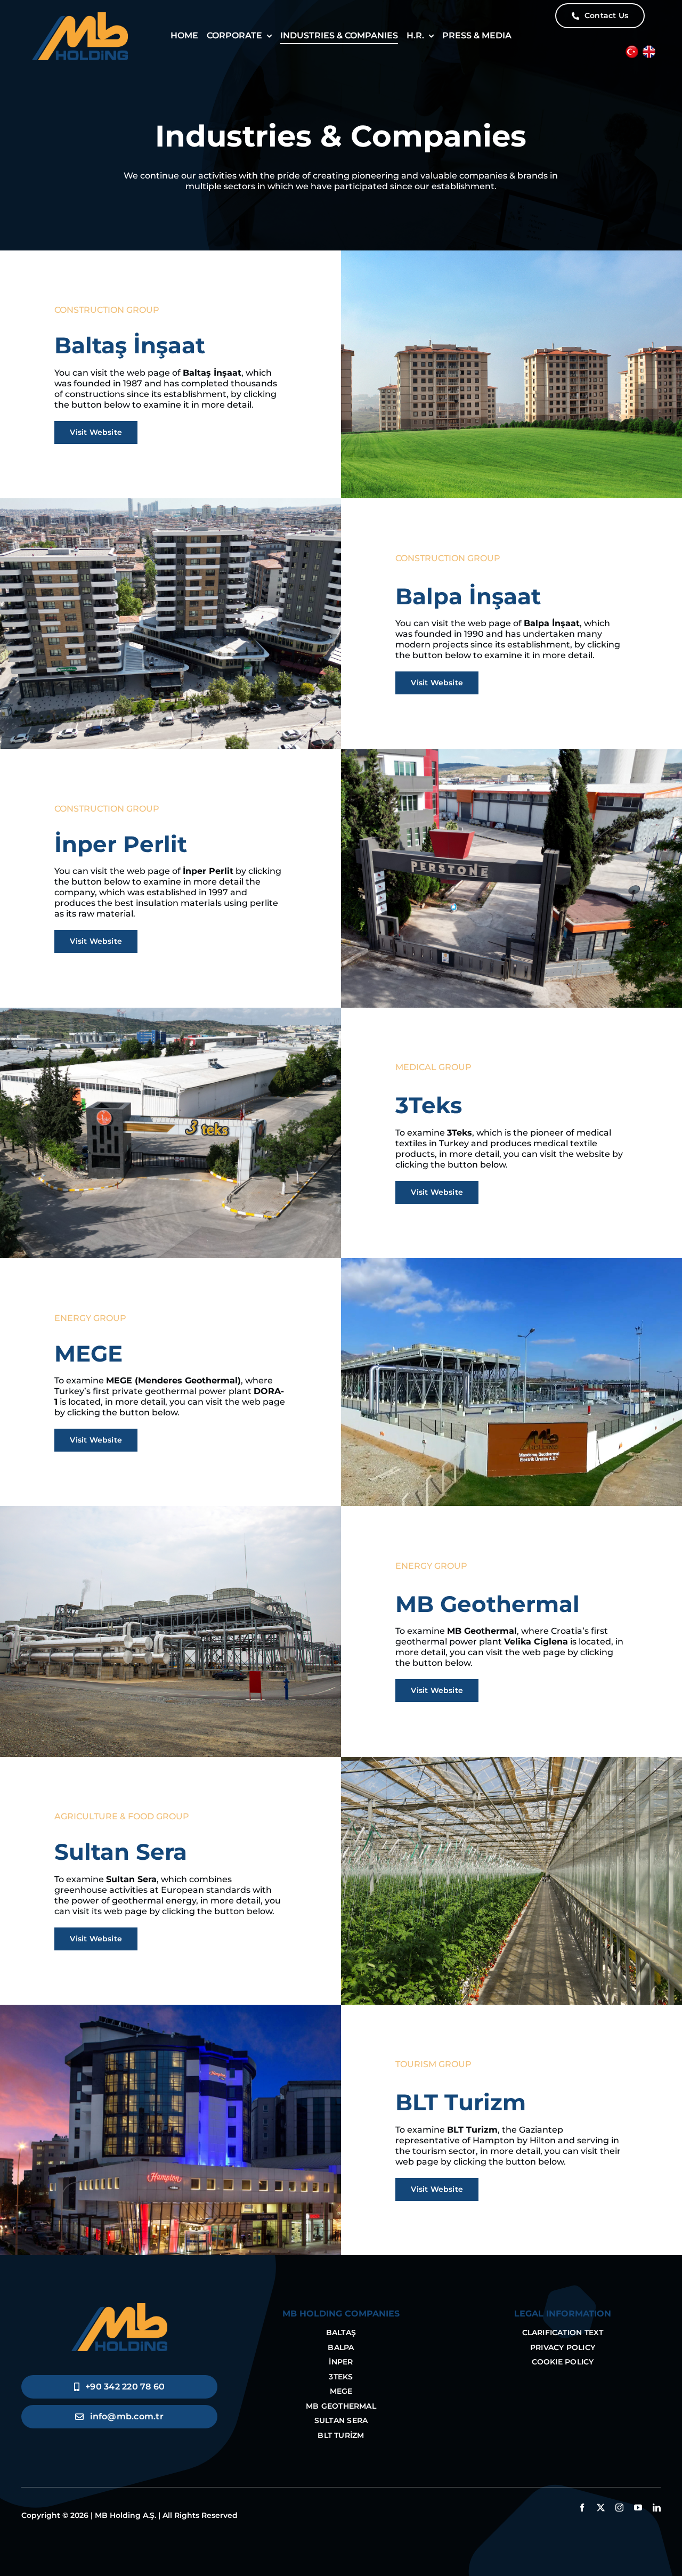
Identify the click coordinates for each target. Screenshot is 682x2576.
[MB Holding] (119, 2307)
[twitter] (601, 2508)
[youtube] (638, 2508)
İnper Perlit (121, 844)
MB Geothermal (488, 1604)
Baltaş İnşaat (130, 345)
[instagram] (619, 2508)
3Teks (429, 1105)
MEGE (88, 1354)
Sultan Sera (121, 1852)
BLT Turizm (461, 2102)
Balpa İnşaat (468, 596)
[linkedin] (657, 2508)
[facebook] (582, 2508)
